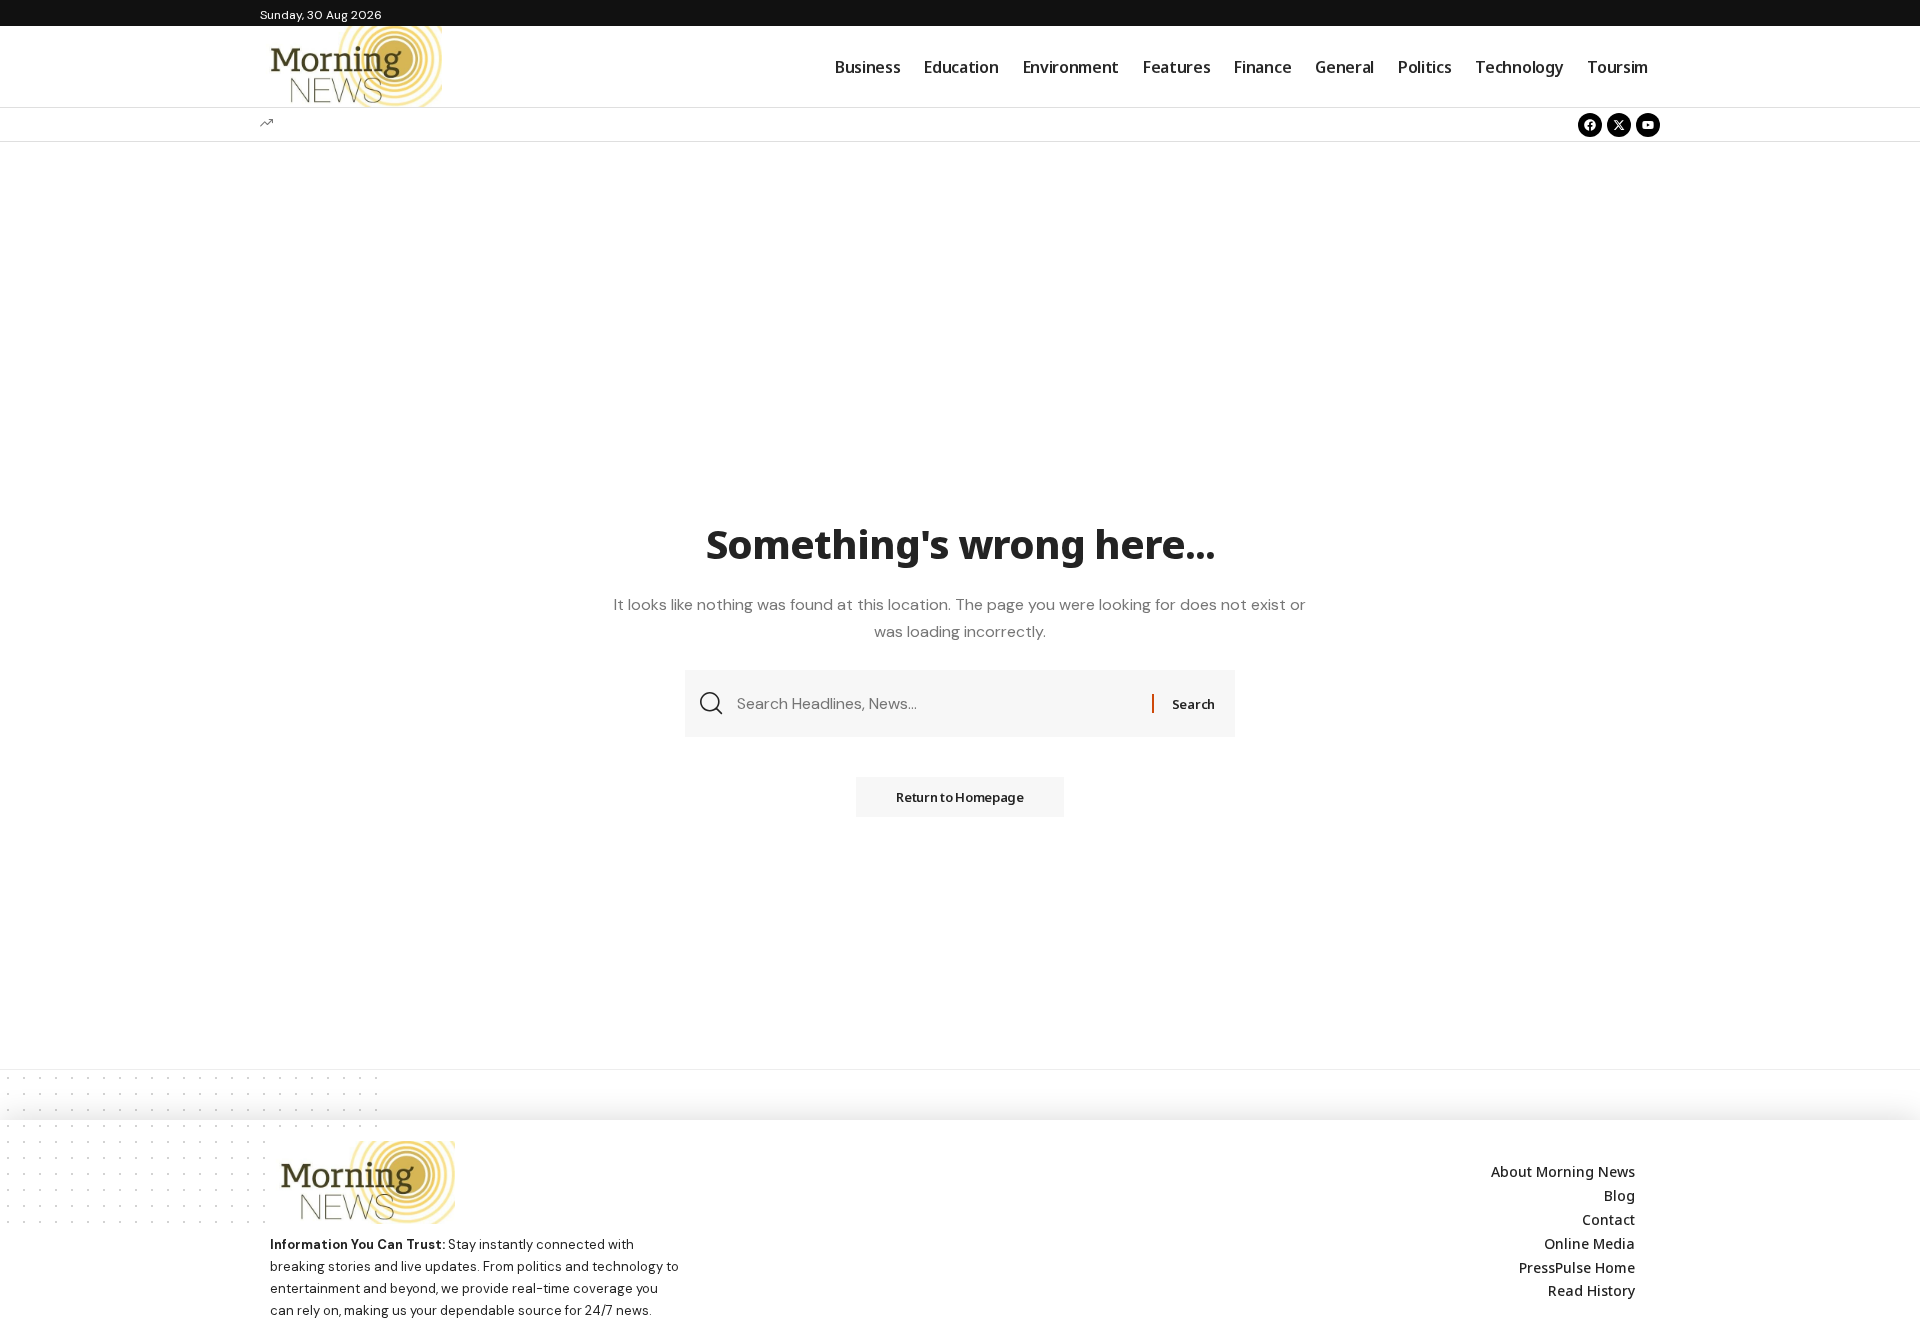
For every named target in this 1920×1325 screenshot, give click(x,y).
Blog (1619, 1195)
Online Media (1589, 1243)
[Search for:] (937, 703)
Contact (1608, 1219)
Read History (1591, 1290)
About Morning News (1563, 1171)
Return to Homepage (960, 797)
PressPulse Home (1577, 1267)
